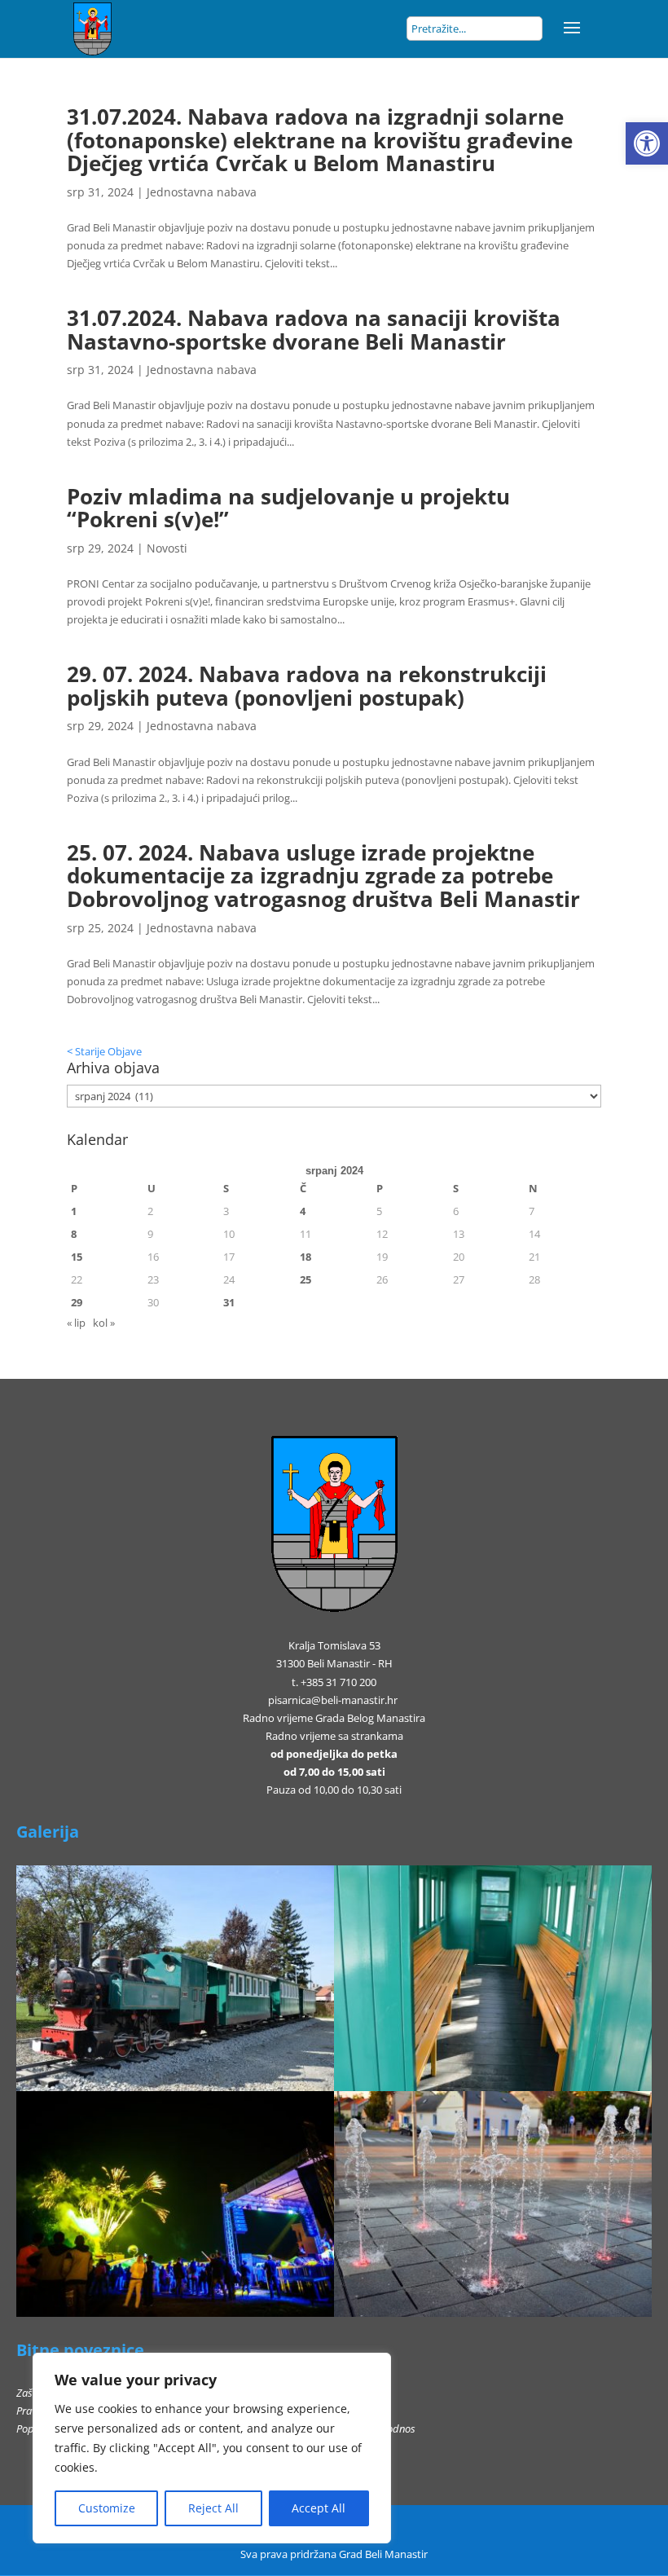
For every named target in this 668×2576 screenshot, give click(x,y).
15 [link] (77, 1257)
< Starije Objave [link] (104, 1051)
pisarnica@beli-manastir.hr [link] (333, 1700)
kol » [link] (104, 1323)
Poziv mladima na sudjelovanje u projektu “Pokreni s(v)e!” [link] (288, 508)
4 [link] (303, 1211)
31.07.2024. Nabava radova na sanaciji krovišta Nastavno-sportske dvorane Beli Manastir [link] (314, 330)
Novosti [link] (167, 548)
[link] (647, 143)
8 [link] (74, 1234)
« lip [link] (76, 1323)
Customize (107, 2508)
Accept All (319, 2508)
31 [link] (229, 1302)
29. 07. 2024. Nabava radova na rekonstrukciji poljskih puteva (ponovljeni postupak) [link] (307, 686)
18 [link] (305, 1257)
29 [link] (77, 1302)
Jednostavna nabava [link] (202, 192)
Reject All (213, 2508)
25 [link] (305, 1279)
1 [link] (74, 1211)
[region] (212, 2448)
